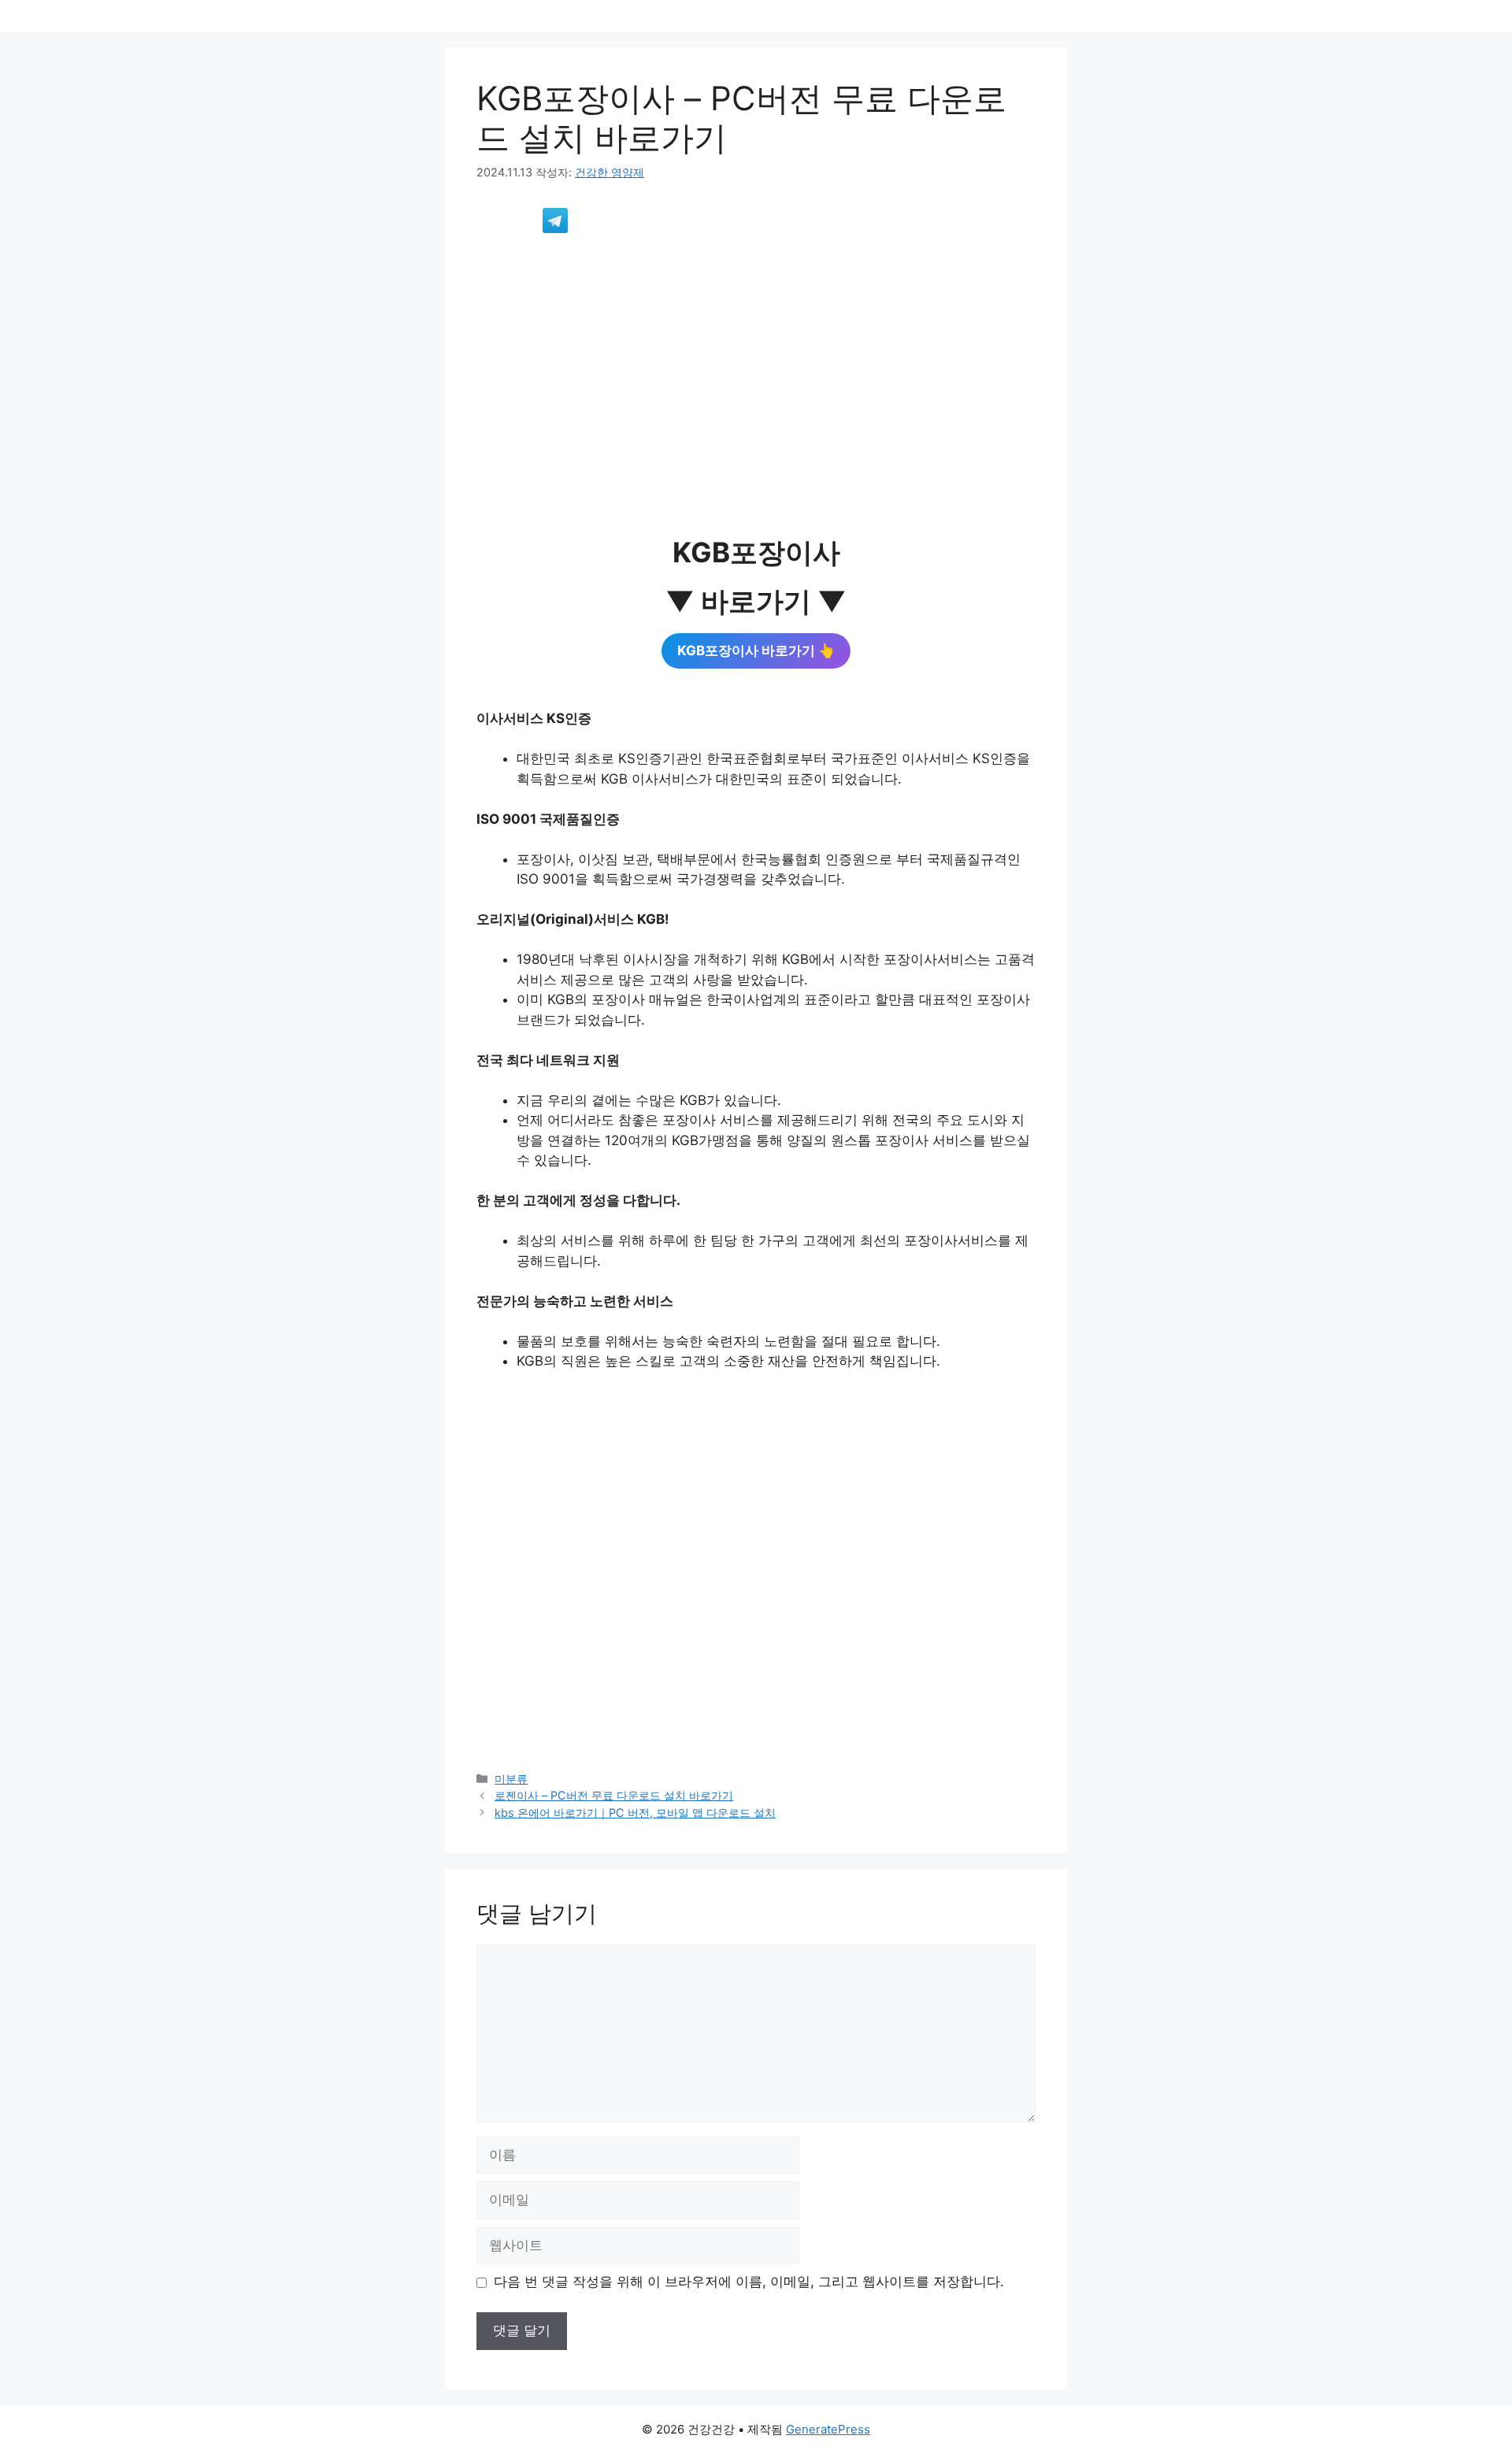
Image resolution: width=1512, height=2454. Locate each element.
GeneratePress (828, 2429)
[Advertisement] (756, 365)
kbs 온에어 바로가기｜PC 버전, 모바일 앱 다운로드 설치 (635, 1813)
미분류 (511, 1779)
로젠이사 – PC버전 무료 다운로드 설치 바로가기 (614, 1795)
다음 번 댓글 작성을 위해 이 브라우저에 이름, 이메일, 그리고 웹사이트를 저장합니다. (749, 2282)
